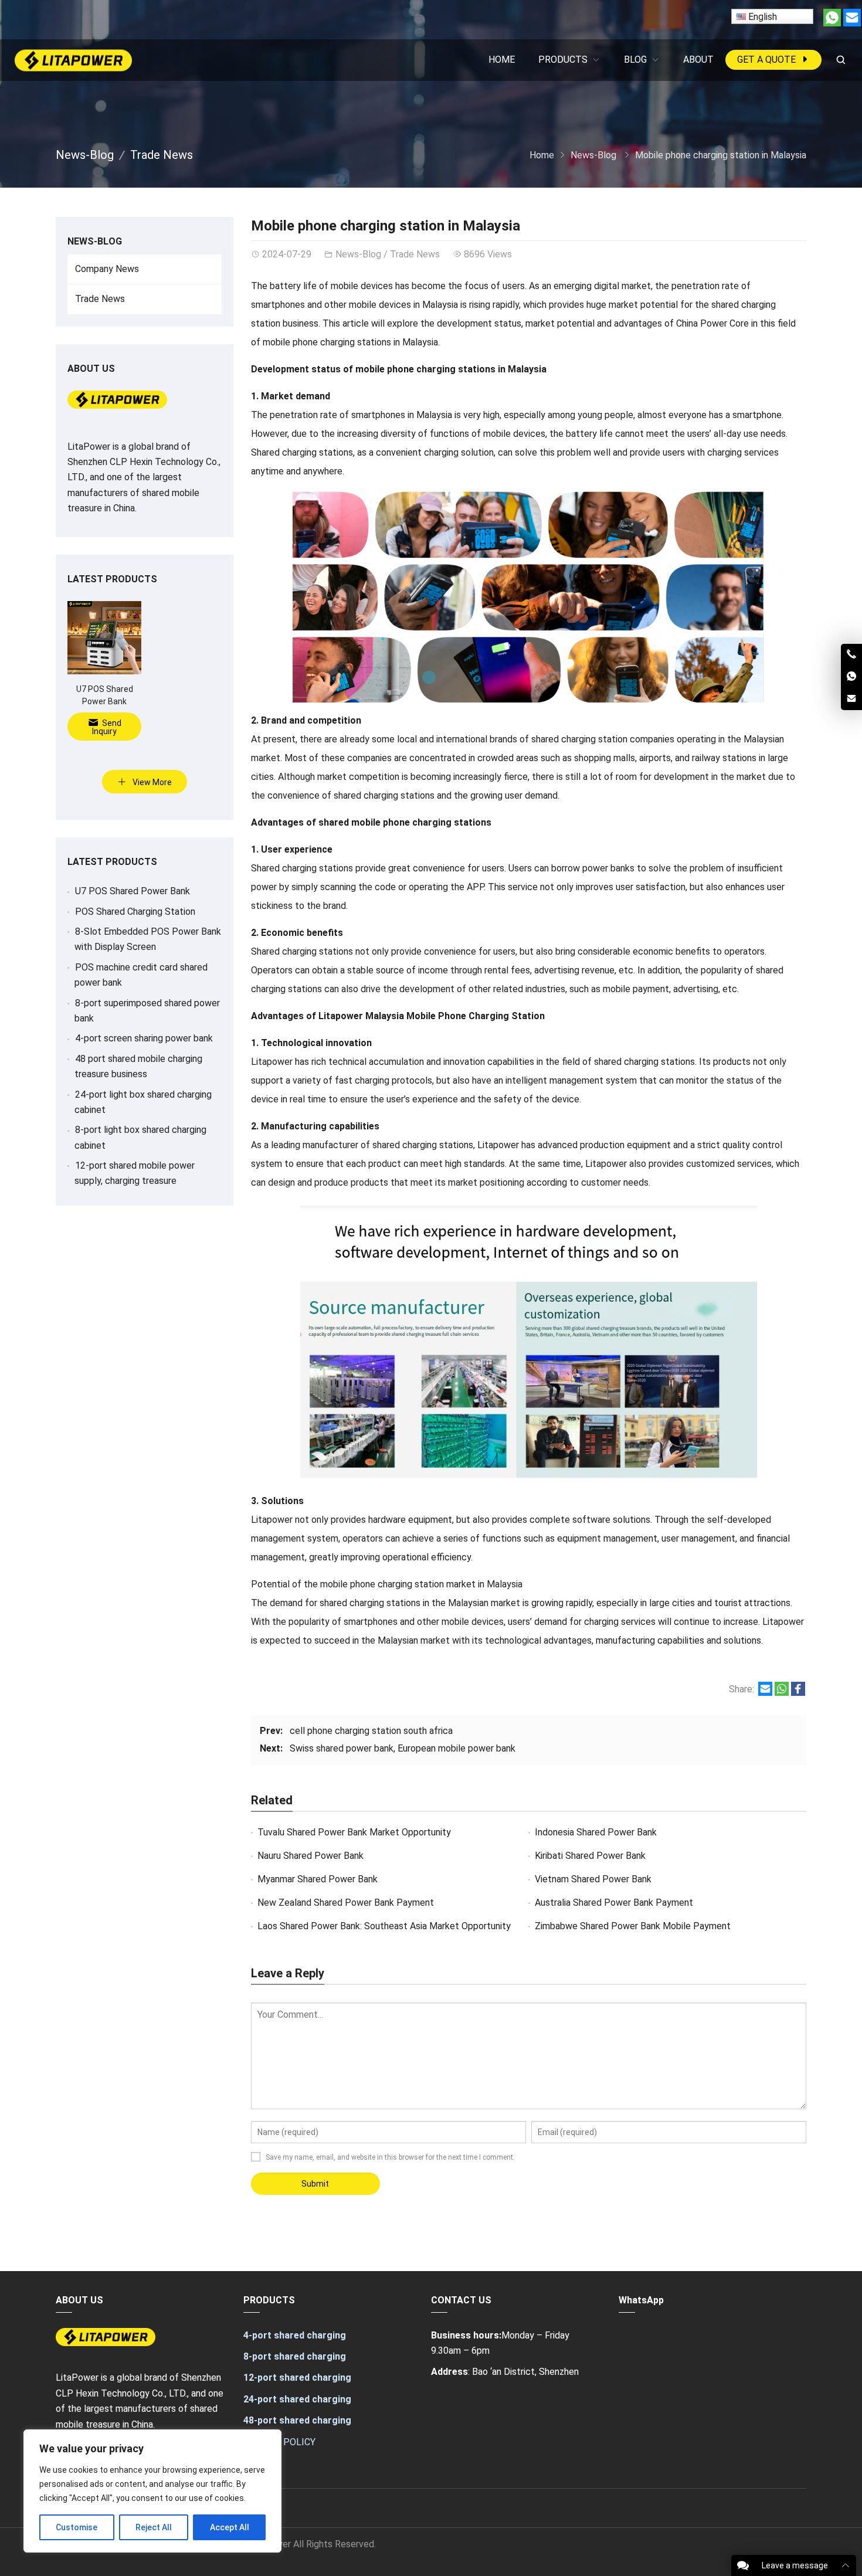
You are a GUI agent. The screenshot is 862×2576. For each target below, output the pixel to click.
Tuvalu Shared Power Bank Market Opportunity (354, 1832)
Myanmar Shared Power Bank (318, 1879)
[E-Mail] (852, 23)
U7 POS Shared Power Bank (133, 891)
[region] (152, 2491)
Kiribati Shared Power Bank (590, 1856)
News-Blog (85, 155)
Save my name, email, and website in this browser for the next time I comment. (390, 2157)
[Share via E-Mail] (765, 1693)
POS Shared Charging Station (135, 912)
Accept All (230, 2527)
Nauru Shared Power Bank (310, 1856)
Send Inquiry (107, 727)
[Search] (840, 60)
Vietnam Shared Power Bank (593, 1879)
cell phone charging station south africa (371, 1731)
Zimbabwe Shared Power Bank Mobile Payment (633, 1926)
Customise (77, 2527)
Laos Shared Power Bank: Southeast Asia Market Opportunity (384, 1926)
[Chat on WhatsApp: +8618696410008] (851, 677)
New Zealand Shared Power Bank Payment (346, 1903)
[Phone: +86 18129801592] (851, 655)
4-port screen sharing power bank (144, 1038)
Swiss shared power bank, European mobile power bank (403, 1748)
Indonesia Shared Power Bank (596, 1832)
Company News (107, 269)
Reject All (154, 2527)
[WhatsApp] (832, 23)
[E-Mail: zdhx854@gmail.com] (851, 699)
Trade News (162, 155)
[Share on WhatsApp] (782, 1693)
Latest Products (112, 579)
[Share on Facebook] (798, 1693)
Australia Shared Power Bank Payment (614, 1903)
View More (151, 782)
